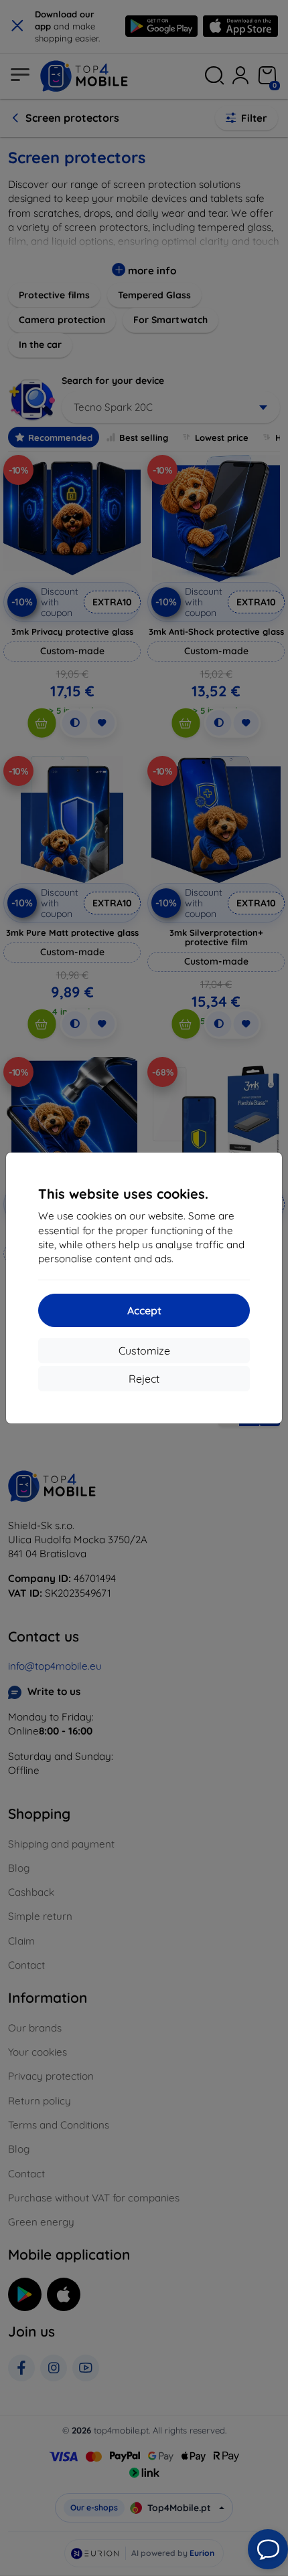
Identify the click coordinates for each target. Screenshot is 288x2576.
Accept (144, 1310)
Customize (144, 1351)
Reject (144, 1379)
